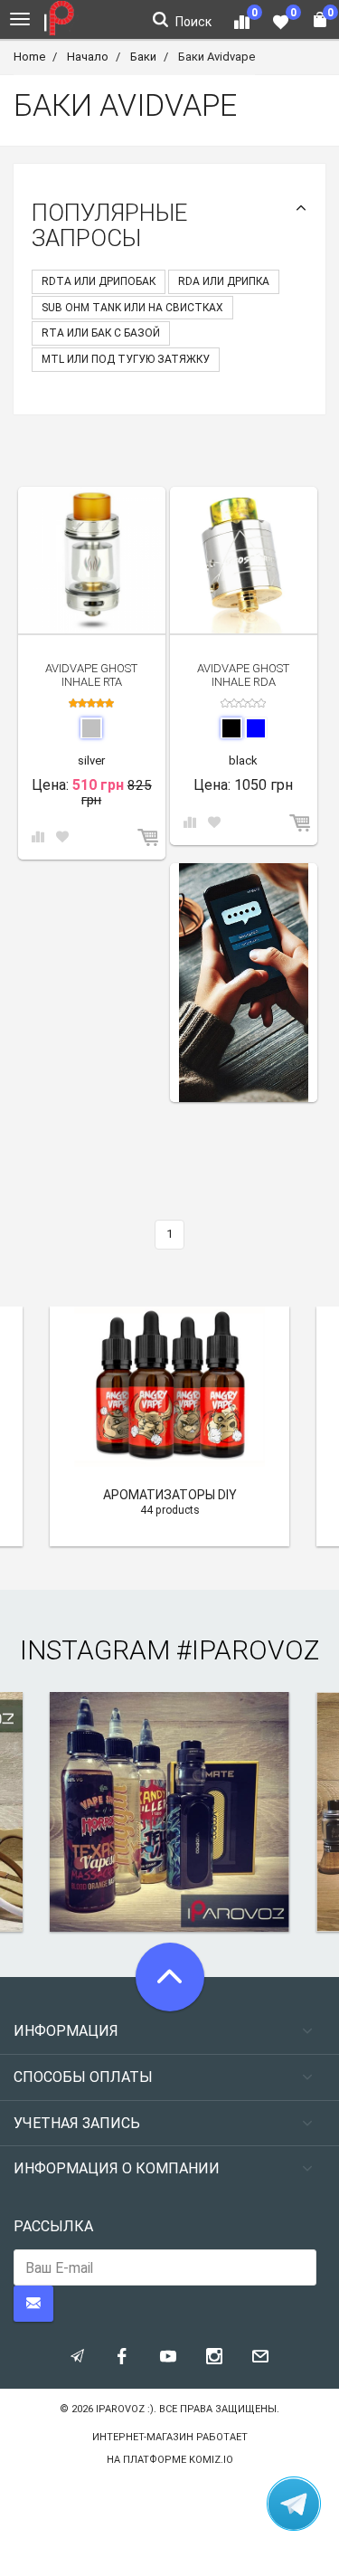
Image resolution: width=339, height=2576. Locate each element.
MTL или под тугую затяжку (126, 359)
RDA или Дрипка (224, 281)
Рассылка (53, 2226)
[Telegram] (294, 2504)
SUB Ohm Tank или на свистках (132, 308)
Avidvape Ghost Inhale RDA (243, 675)
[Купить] (149, 838)
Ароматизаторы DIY (170, 1495)
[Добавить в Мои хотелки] (62, 838)
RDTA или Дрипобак (99, 281)
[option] (244, 983)
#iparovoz (248, 1650)
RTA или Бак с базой (101, 333)
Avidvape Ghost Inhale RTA (91, 675)
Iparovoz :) (125, 2409)
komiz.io (211, 2460)
